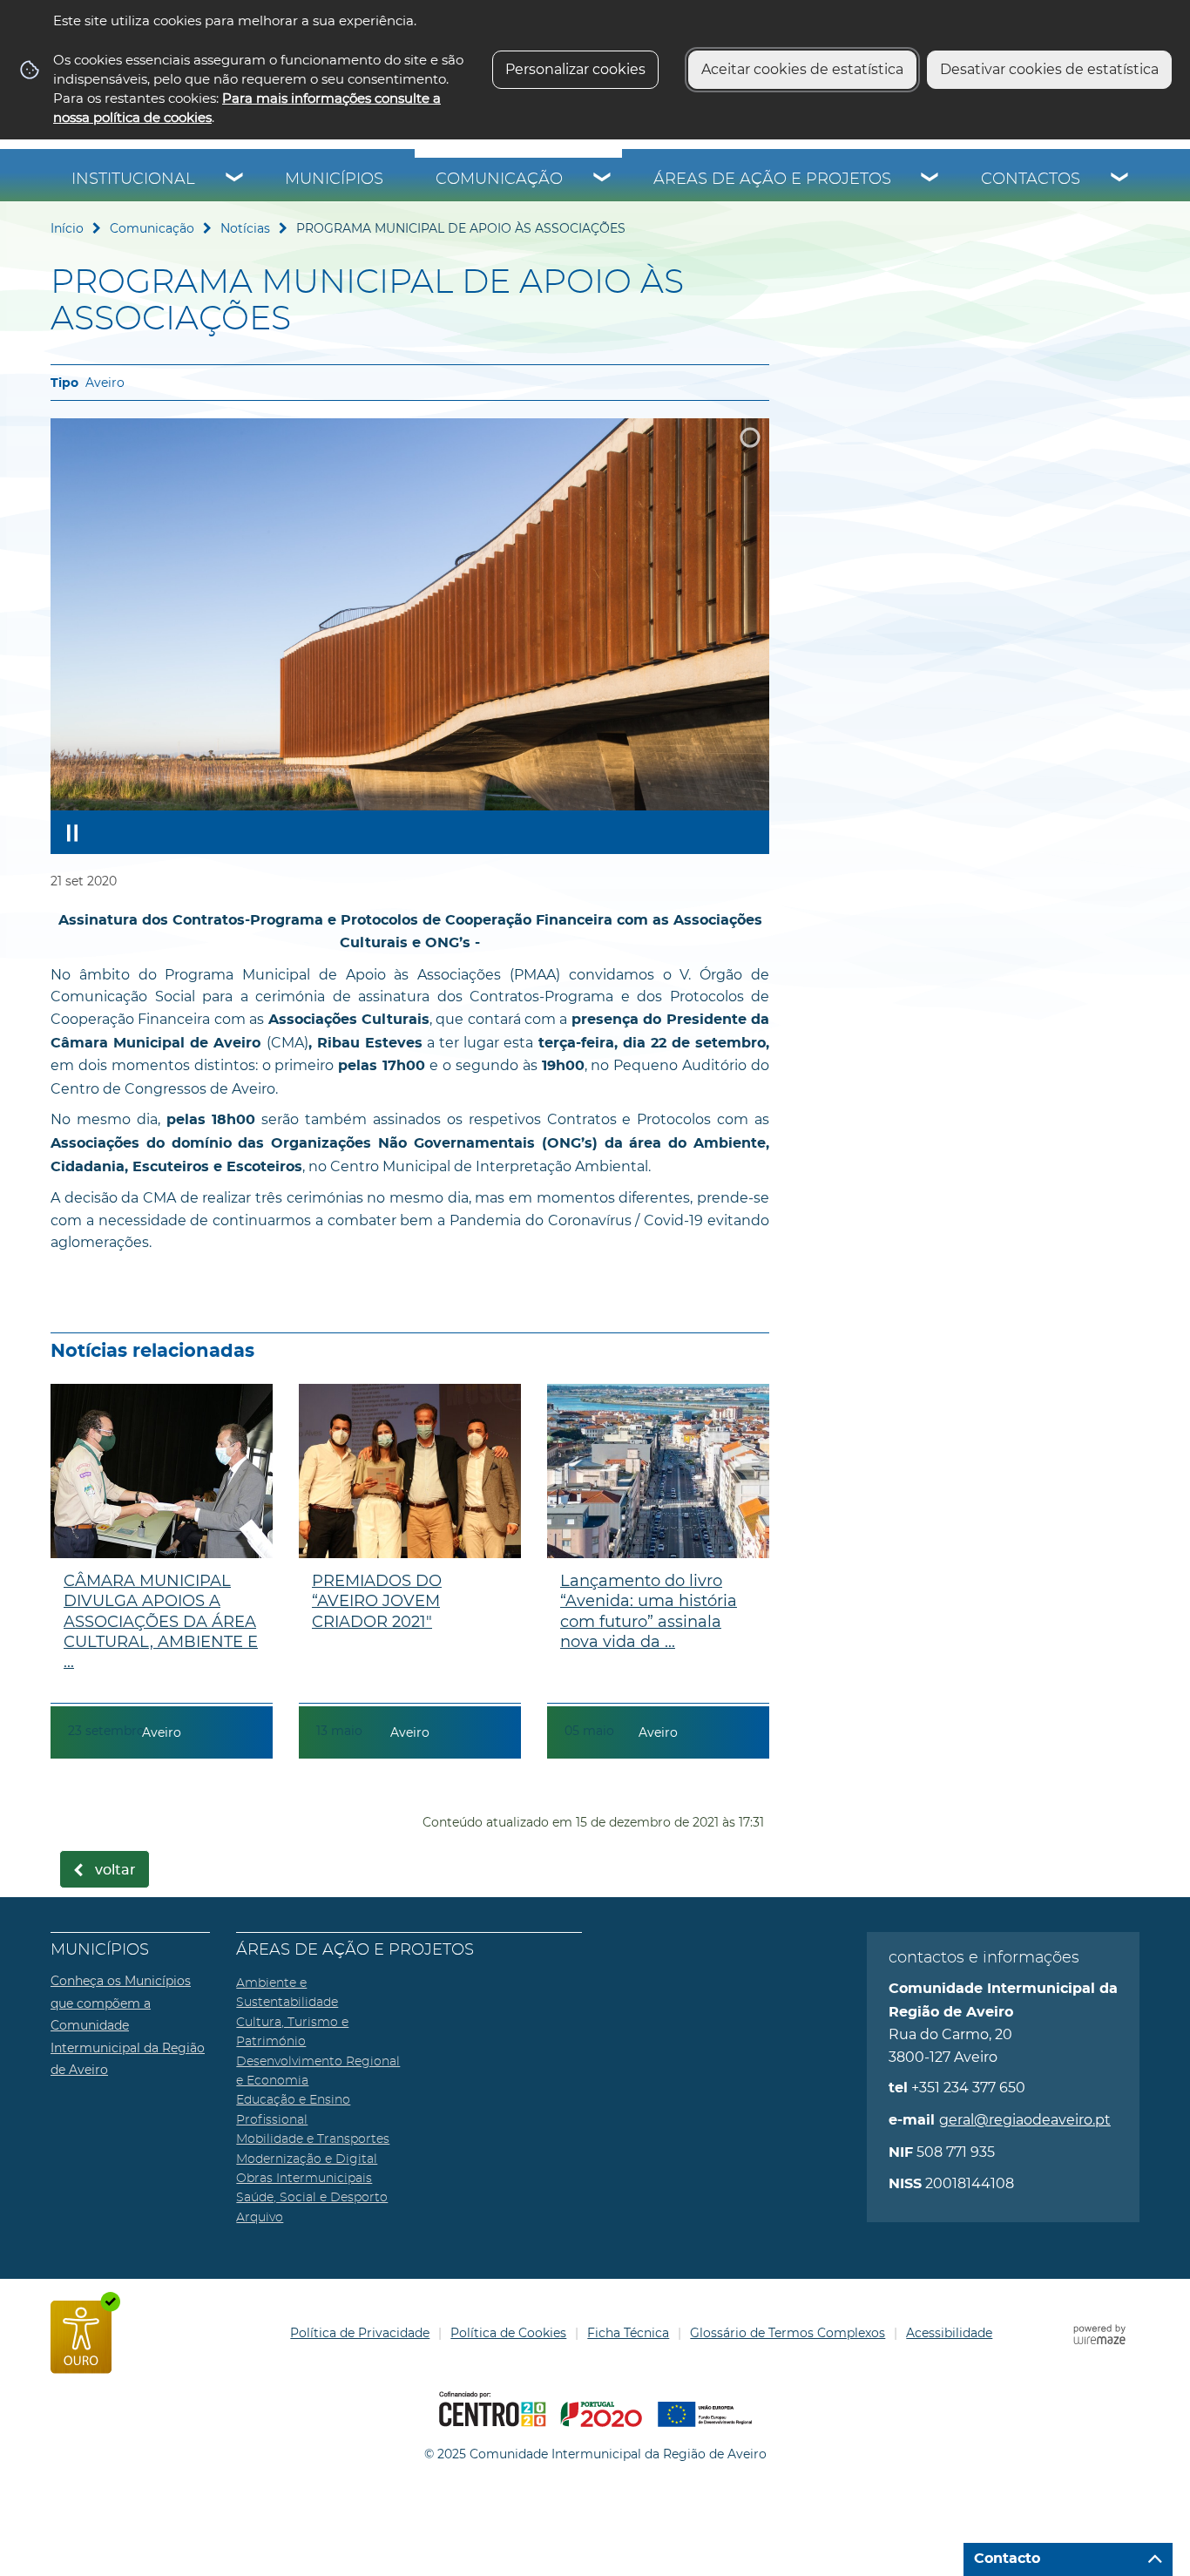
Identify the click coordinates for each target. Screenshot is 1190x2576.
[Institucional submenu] (235, 180)
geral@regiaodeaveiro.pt (1025, 2120)
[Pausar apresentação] (72, 832)
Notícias (245, 228)
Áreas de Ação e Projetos (772, 180)
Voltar (115, 1870)
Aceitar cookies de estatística (802, 69)
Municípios (334, 180)
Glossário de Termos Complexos (788, 2333)
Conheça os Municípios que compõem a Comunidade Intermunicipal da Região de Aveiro (128, 2025)
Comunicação (499, 180)
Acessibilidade (949, 2333)
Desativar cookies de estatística (1049, 69)
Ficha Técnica (628, 2333)
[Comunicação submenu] (603, 180)
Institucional (133, 180)
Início (67, 228)
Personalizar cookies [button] (575, 69)
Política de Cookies (508, 2333)
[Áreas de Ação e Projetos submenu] (930, 180)
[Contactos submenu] (1120, 180)
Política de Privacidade (360, 2333)
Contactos (1031, 180)
